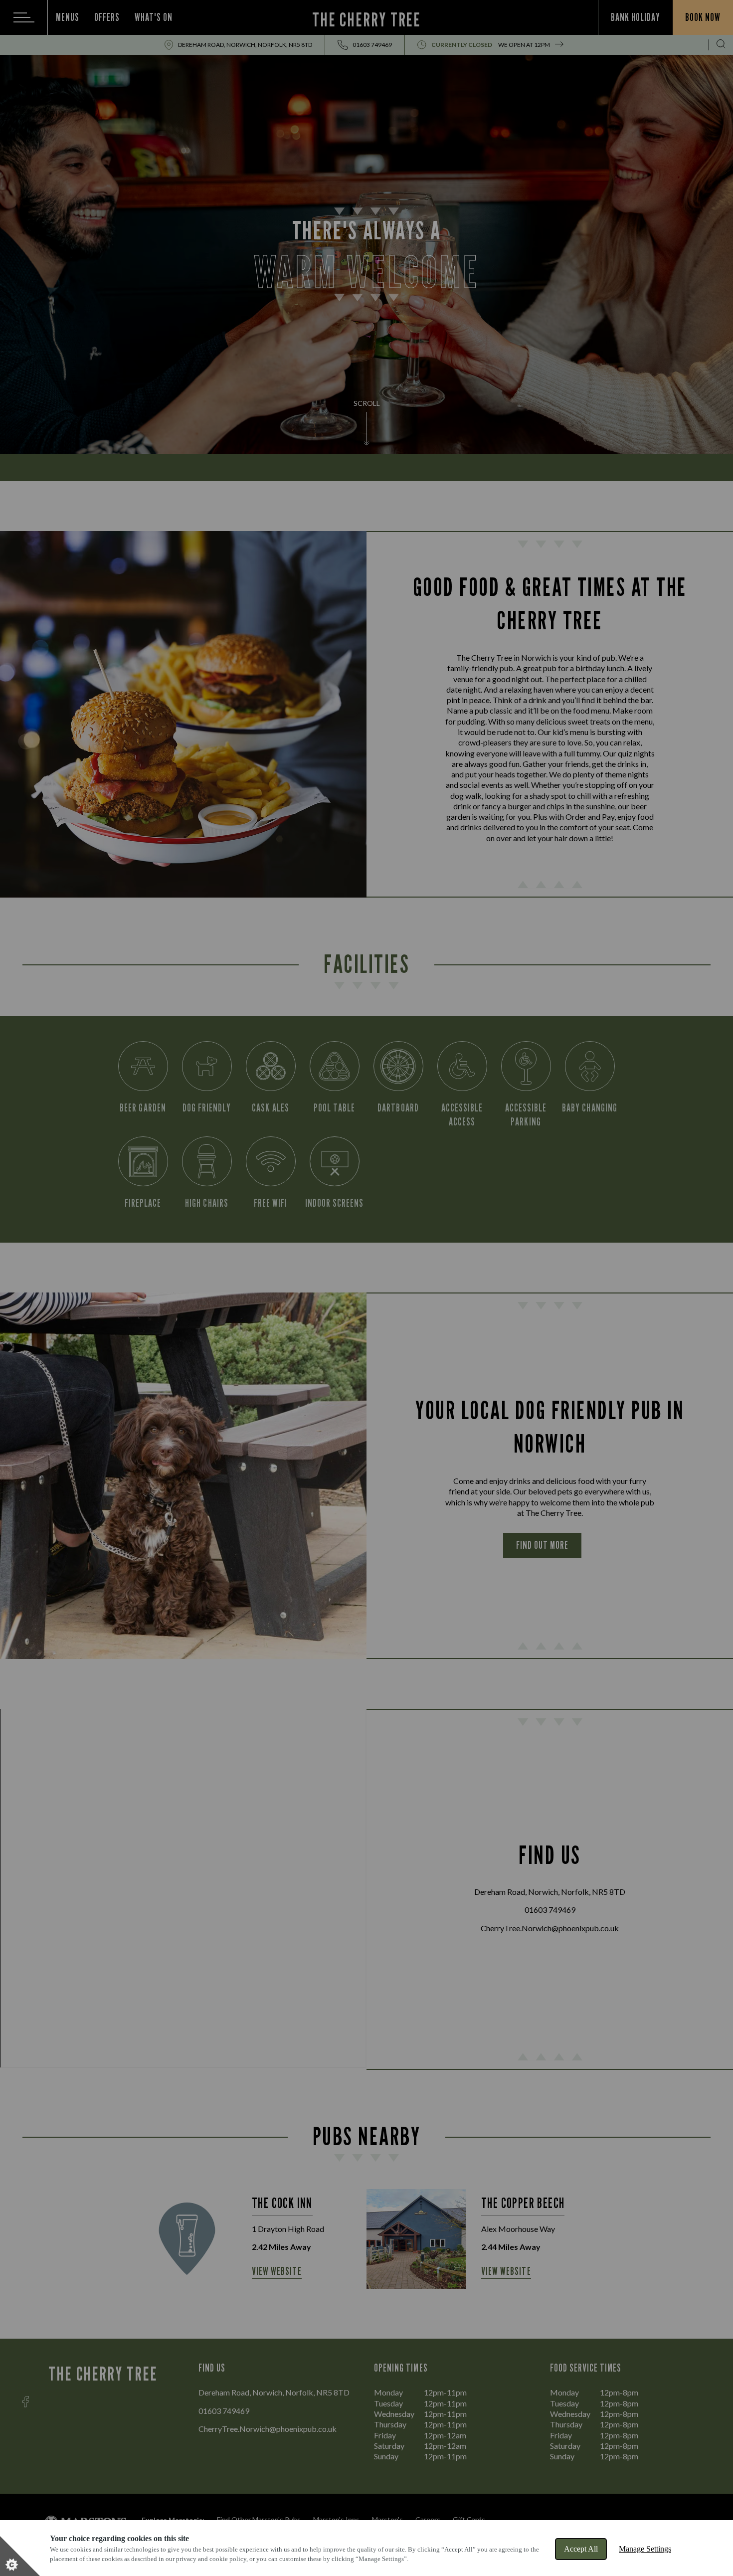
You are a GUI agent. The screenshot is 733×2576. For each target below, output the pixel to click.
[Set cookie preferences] (20, 2556)
